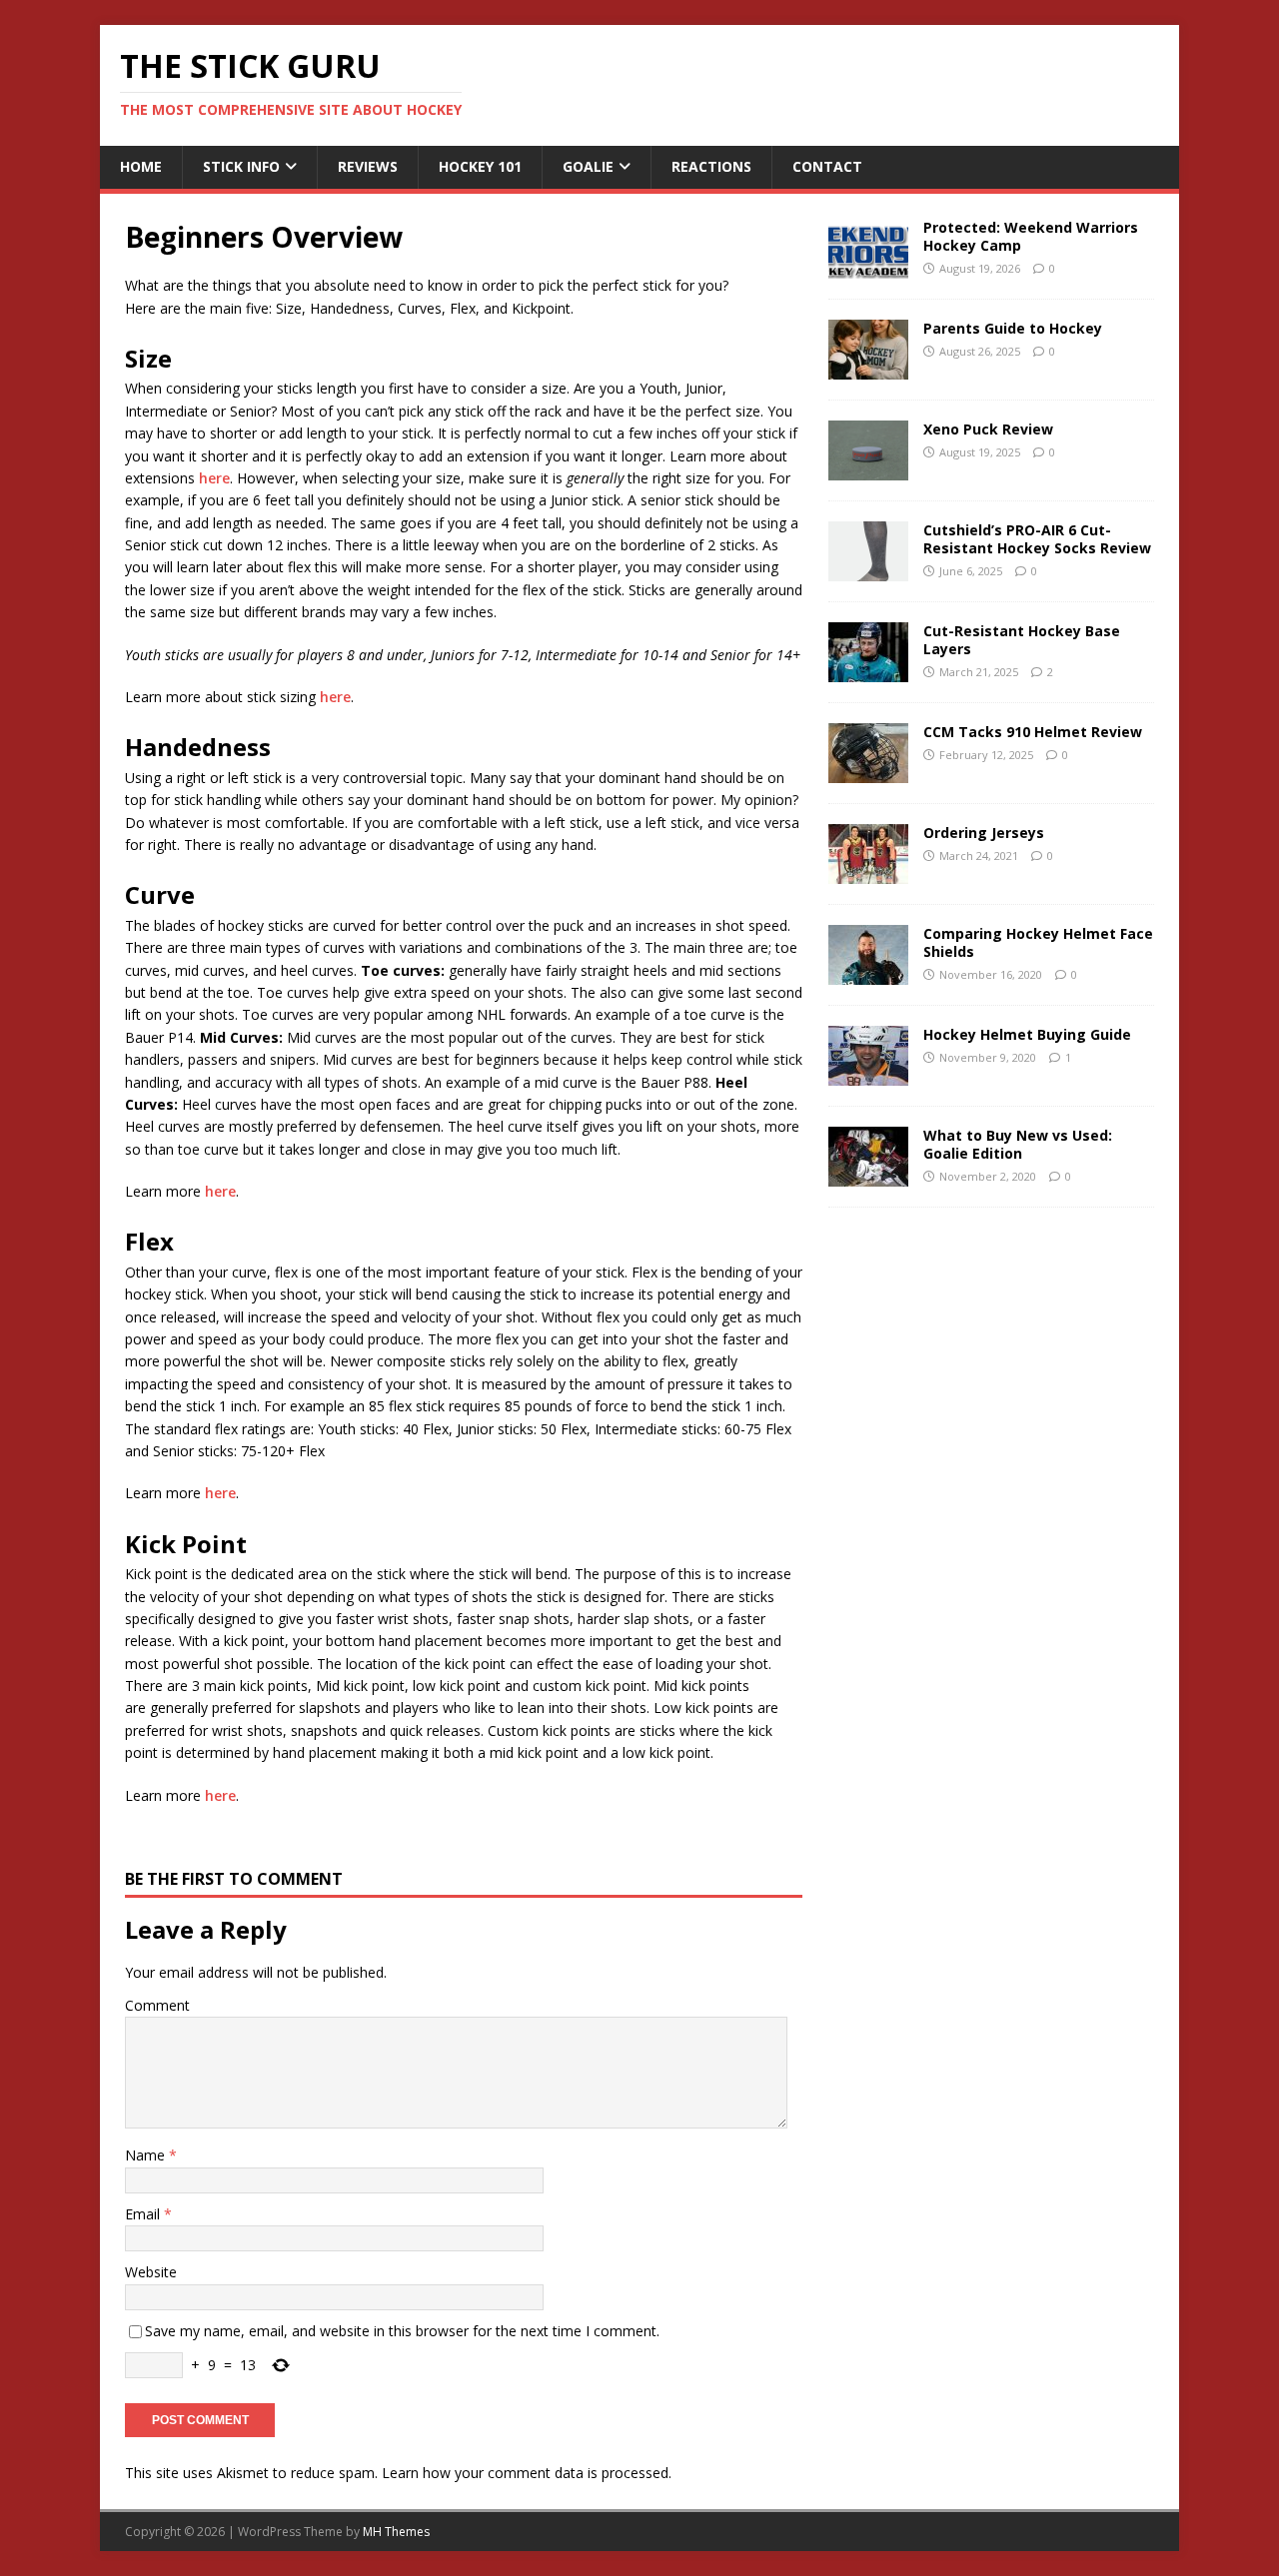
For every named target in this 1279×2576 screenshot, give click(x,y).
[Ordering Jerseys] (868, 871)
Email (144, 2214)
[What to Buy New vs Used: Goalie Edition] (868, 1174)
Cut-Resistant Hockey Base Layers (1022, 640)
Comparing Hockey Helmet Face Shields (1038, 942)
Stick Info (241, 166)
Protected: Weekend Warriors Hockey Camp (1031, 236)
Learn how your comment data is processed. (527, 2473)
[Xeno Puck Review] (868, 468)
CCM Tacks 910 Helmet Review (1033, 732)
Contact (827, 166)
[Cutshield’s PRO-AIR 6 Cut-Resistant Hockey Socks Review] (868, 569)
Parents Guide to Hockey (1013, 328)
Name (147, 2155)
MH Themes (396, 2532)
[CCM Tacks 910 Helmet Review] (868, 771)
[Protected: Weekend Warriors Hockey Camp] (868, 266)
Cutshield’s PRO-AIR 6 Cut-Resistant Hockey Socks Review (1037, 539)
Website (151, 2272)
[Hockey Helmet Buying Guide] (868, 1073)
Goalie (588, 166)
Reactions (711, 166)
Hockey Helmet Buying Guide (1027, 1034)
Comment (157, 2005)
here (214, 478)
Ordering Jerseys (984, 833)
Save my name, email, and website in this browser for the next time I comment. (402, 2331)
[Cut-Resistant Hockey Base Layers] (868, 670)
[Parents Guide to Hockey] (868, 367)
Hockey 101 (480, 166)
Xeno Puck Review (988, 429)
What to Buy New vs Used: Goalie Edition (1018, 1144)
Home (141, 166)
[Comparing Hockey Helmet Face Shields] (868, 972)
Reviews (368, 166)
